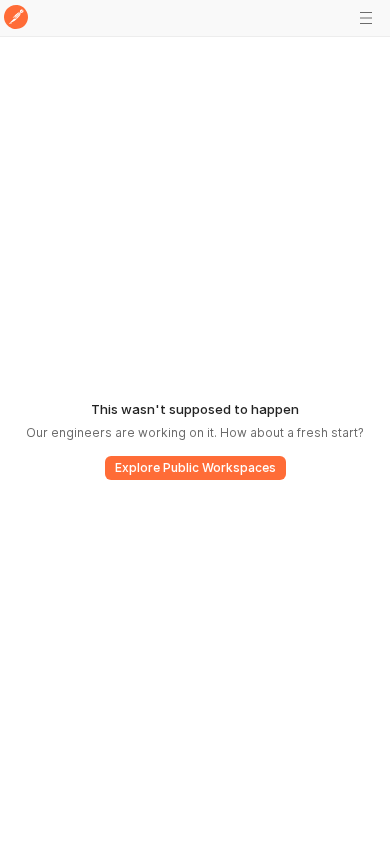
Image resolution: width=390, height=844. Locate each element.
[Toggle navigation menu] (366, 18)
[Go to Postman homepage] (16, 18)
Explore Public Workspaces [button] (195, 467)
